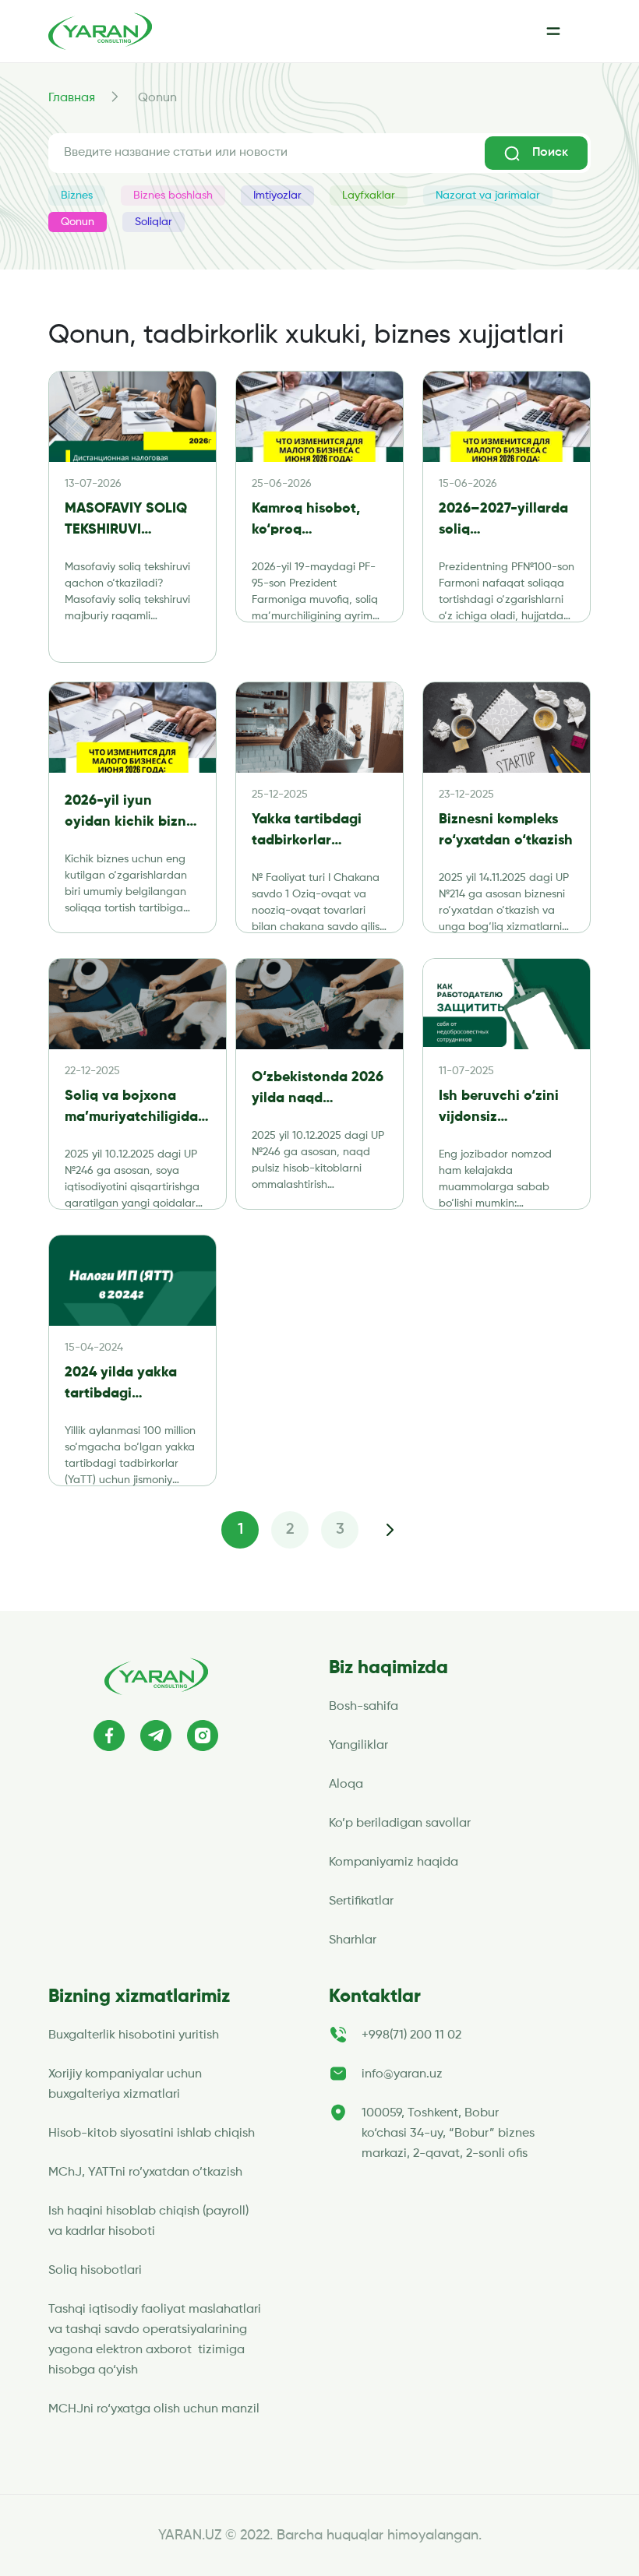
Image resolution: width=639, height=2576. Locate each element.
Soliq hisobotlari (95, 2271)
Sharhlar (353, 1940)
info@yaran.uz (402, 2074)
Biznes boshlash (173, 196)
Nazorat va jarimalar (488, 196)
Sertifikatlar (361, 1901)
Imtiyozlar (277, 196)
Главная (72, 98)
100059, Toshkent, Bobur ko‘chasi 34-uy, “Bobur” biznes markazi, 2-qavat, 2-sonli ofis (448, 2134)
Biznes (77, 196)
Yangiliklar (358, 1746)
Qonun (78, 222)
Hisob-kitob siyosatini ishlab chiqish (152, 2134)
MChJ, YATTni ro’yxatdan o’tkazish (145, 2173)
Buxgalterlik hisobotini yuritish (134, 2035)
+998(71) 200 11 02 (411, 2035)
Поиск (550, 153)
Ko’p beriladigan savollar (400, 1824)
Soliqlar (154, 222)
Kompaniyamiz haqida (394, 1862)
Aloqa (346, 1785)
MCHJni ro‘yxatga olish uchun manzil (155, 2409)
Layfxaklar (369, 196)
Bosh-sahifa (364, 1707)
